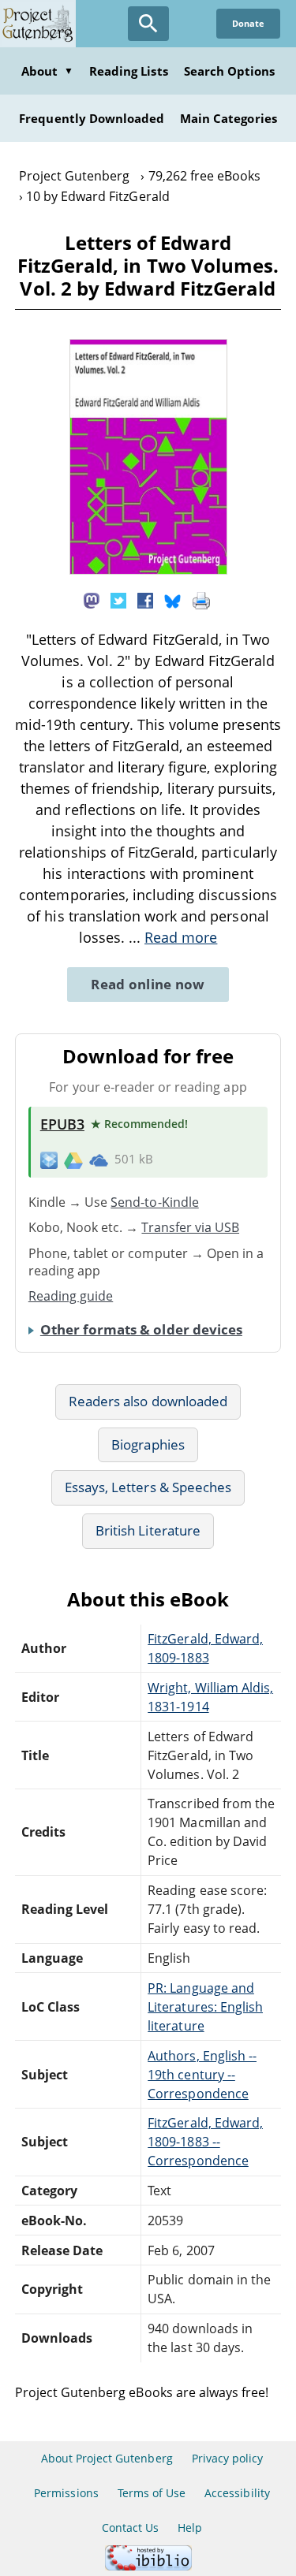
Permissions (66, 2493)
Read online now (148, 984)
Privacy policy (228, 2458)
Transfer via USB (190, 1227)
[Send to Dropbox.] (49, 1160)
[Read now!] (148, 570)
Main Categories (229, 118)
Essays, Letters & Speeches (148, 1487)
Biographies (148, 1444)
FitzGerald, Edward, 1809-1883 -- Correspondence (205, 2142)
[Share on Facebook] (145, 599)
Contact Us (130, 2528)
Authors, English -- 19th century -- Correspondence (202, 2075)
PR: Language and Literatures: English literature (205, 2007)
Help (190, 2528)
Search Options (230, 71)
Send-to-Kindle (155, 1202)
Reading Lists (129, 71)
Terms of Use (152, 2493)
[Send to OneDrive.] (99, 1160)
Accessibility (237, 2493)
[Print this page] (201, 599)
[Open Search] (148, 24)
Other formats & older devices (141, 1329)
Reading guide (71, 1296)
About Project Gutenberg (107, 2458)
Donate (248, 23)
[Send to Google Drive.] (73, 1160)
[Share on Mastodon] (92, 599)
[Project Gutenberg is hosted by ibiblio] (148, 2566)
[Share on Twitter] (118, 599)
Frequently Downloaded (92, 118)
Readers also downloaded (148, 1401)
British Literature (148, 1530)
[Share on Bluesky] (173, 599)
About (47, 71)
